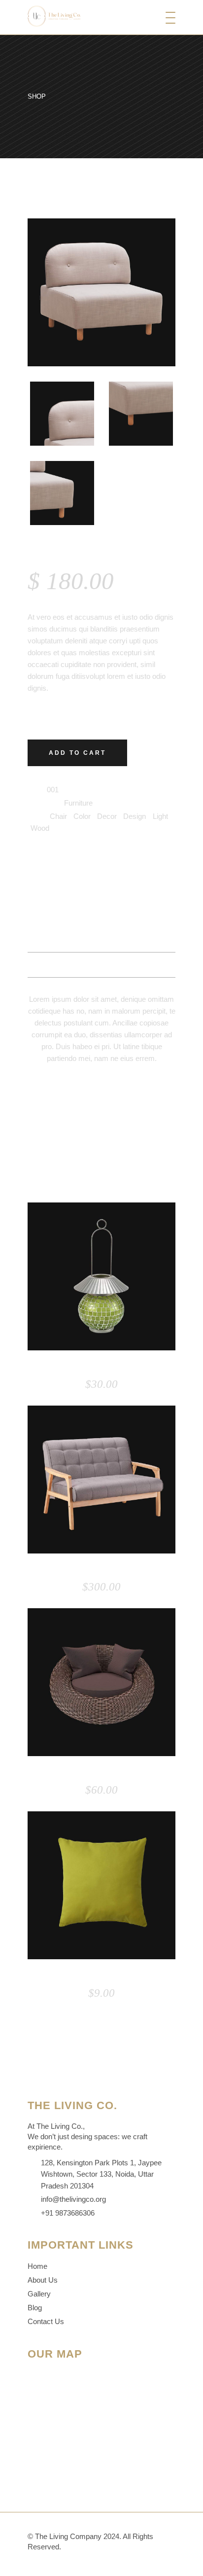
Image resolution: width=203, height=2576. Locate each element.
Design (135, 816)
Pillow (102, 1976)
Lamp (101, 1368)
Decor (107, 816)
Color (82, 816)
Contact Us (46, 2321)
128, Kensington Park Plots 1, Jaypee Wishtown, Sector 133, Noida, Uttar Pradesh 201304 (101, 2174)
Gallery (39, 2294)
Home (37, 2266)
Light (160, 816)
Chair (58, 816)
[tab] (101, 915)
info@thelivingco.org (73, 2199)
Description (102, 915)
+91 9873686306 (68, 2213)
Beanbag (101, 1773)
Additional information (102, 940)
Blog (35, 2308)
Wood (40, 828)
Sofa (102, 1571)
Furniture (78, 803)
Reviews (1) (101, 965)
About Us (43, 2280)
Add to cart (77, 753)
